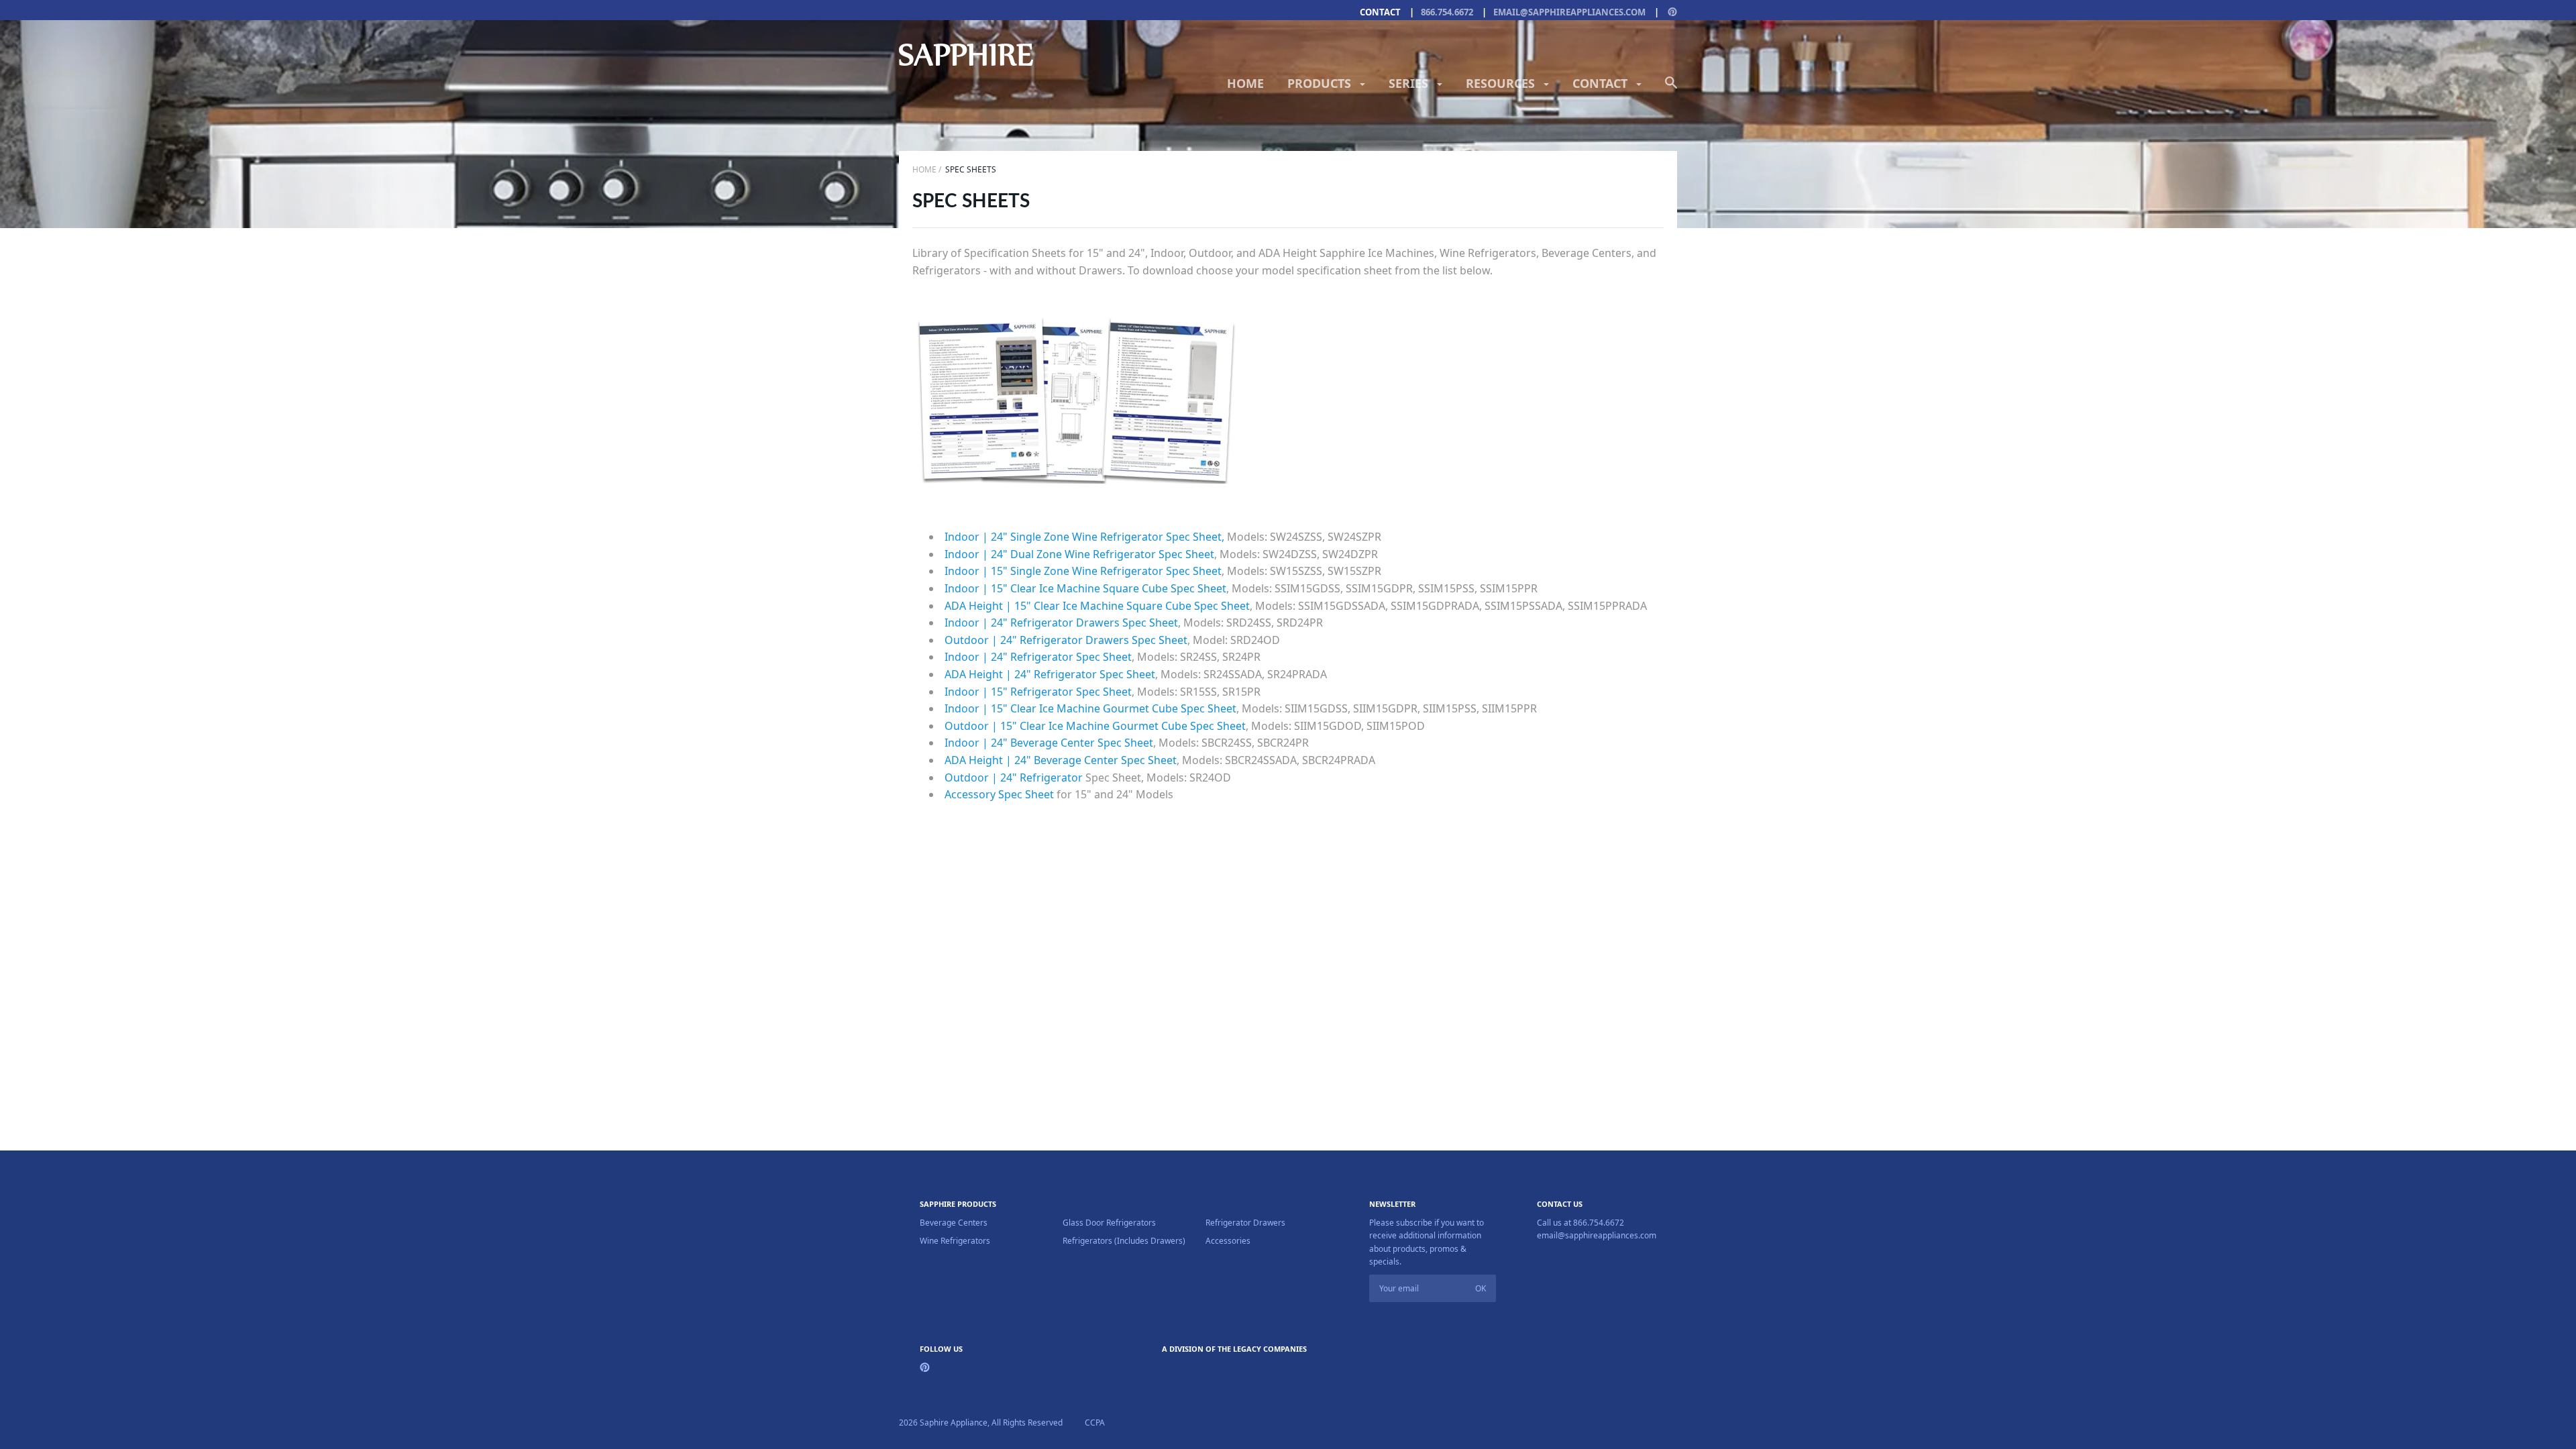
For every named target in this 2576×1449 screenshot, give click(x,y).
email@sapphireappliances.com (1569, 12)
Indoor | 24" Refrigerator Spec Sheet (1038, 657)
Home (1245, 83)
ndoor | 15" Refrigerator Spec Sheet (1040, 692)
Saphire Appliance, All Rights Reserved (991, 1423)
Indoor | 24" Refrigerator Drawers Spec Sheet (1061, 623)
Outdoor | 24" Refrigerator (1014, 777)
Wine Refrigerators (955, 1241)
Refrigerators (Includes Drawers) (1124, 1241)
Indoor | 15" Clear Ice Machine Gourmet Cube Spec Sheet (1090, 708)
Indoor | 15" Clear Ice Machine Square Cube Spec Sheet (1085, 588)
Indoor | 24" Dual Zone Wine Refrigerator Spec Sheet (1079, 554)
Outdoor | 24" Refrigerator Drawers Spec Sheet (1066, 640)
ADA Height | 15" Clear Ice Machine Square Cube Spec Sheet (1097, 606)
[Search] (1671, 89)
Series (1410, 83)
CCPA (1095, 1423)
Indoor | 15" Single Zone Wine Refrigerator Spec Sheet (1083, 571)
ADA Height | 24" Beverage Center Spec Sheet (1061, 760)
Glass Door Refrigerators (1109, 1223)
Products (1321, 83)
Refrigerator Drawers (1245, 1223)
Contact (1602, 83)
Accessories (1228, 1241)
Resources (1502, 83)
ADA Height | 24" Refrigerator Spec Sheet (1050, 674)
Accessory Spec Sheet (999, 794)
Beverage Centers (954, 1223)
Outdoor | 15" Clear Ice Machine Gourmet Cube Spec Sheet (1095, 726)
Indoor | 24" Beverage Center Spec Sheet (1049, 743)
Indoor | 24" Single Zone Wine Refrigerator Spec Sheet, (1084, 537)
